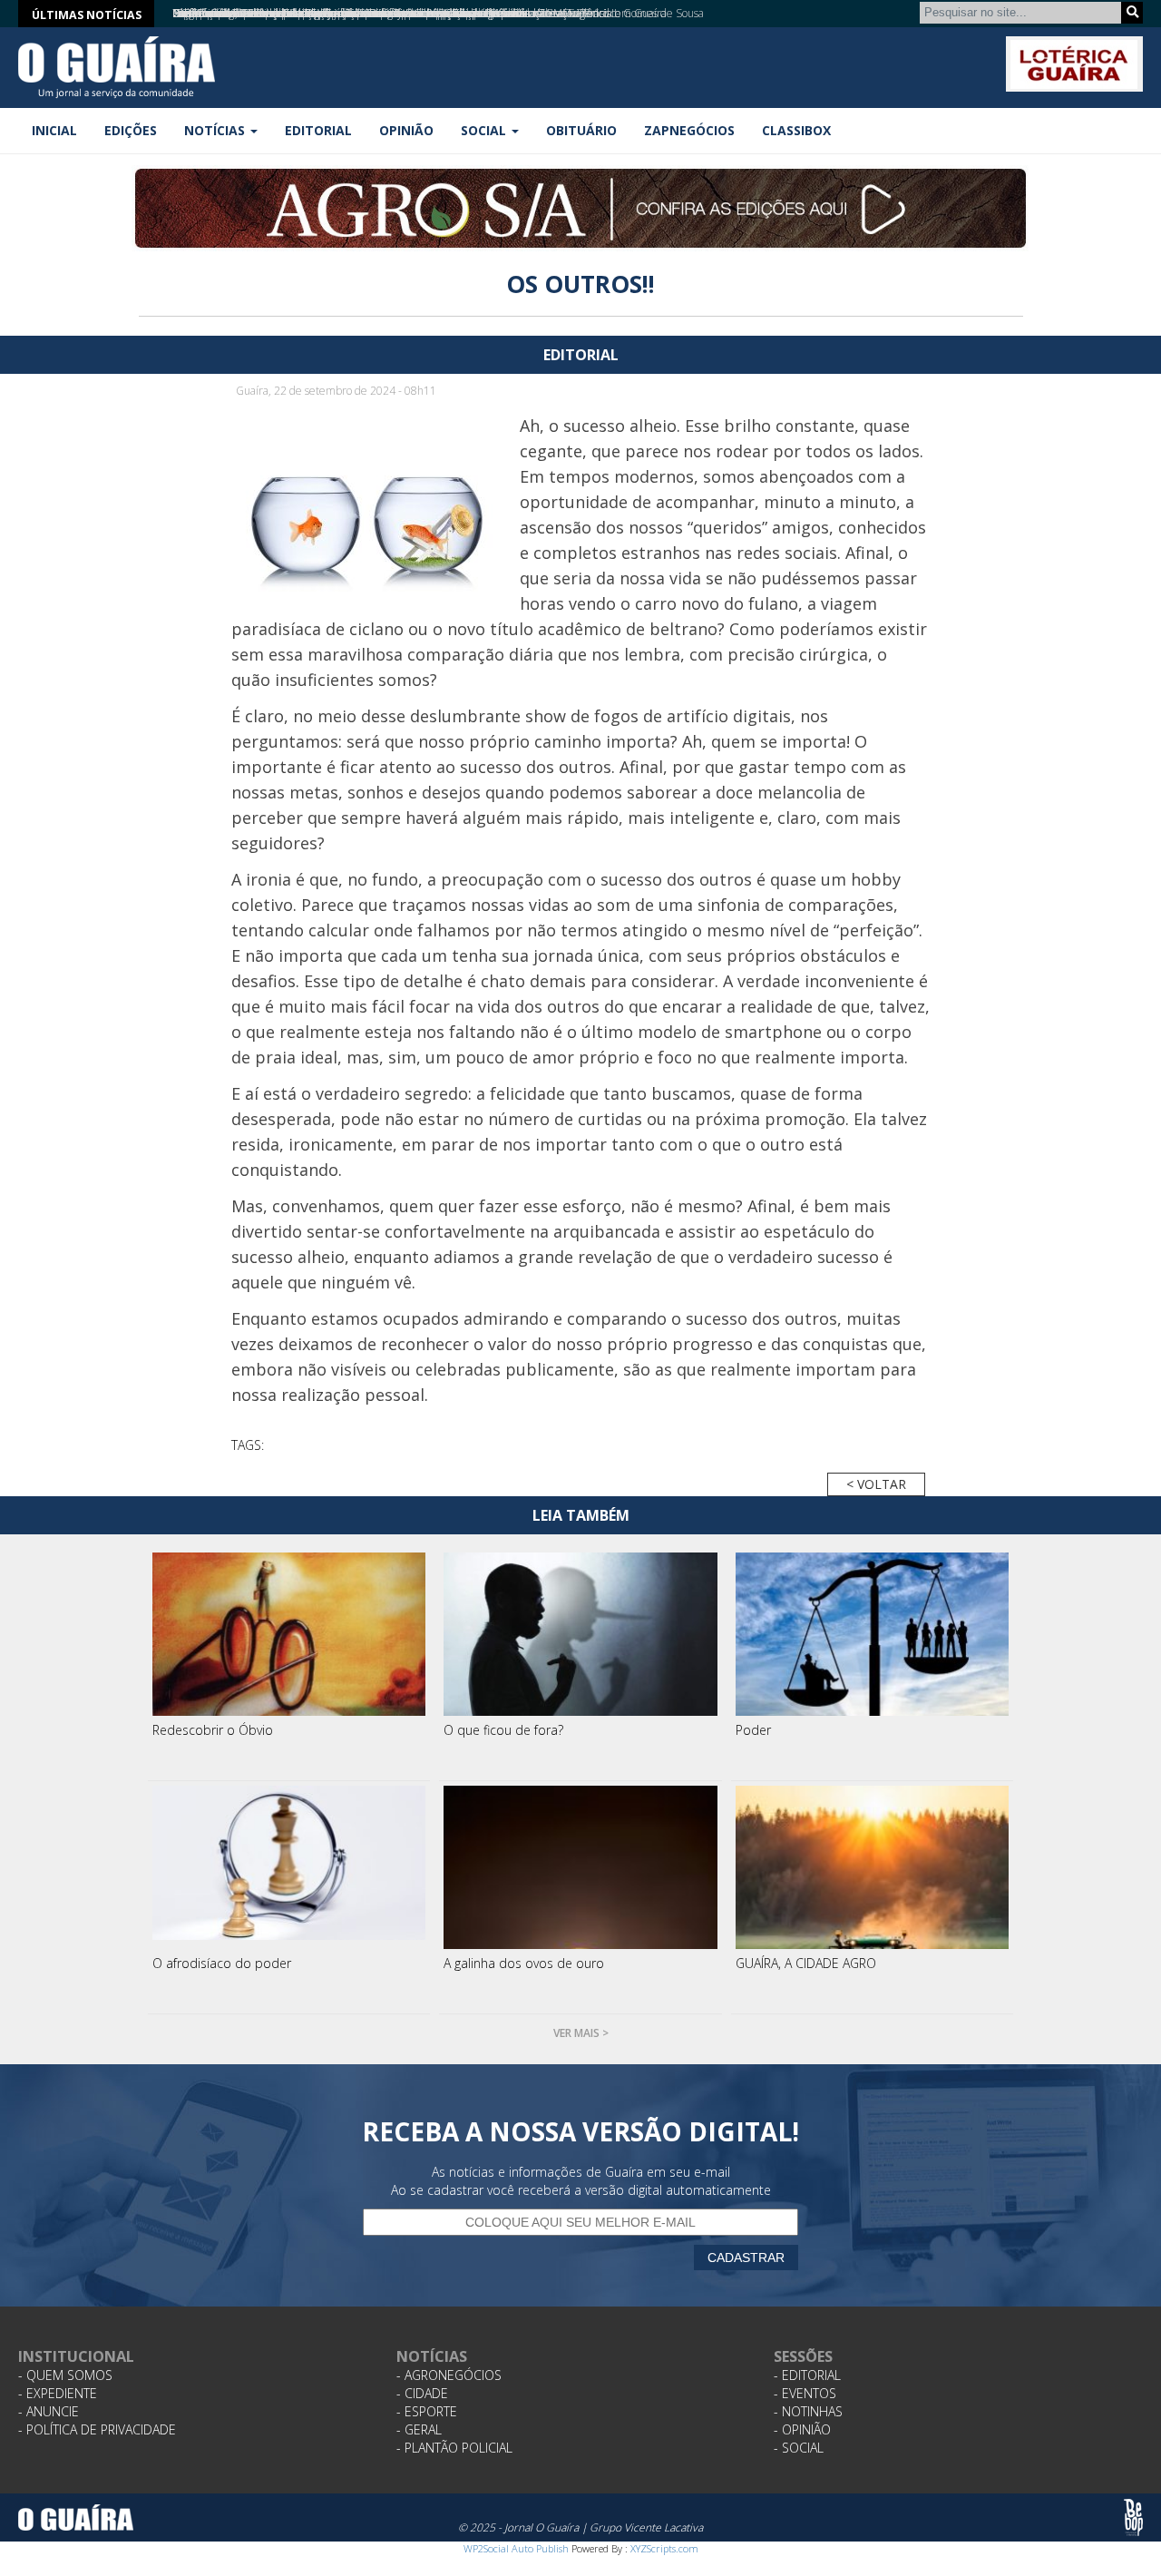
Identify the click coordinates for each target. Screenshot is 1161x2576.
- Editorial (807, 2375)
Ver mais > (581, 2033)
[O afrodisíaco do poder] (289, 1867)
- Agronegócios (449, 2375)
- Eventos (805, 2393)
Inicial (54, 130)
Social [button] (485, 130)
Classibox (796, 130)
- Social (799, 2448)
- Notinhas (808, 2411)
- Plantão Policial (454, 2448)
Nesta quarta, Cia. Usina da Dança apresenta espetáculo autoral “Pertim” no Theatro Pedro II (395, 13)
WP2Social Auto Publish (516, 2548)
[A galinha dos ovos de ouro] (580, 1867)
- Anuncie (49, 2411)
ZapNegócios (689, 130)
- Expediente (58, 2393)
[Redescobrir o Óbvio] (289, 1634)
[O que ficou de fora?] (580, 1634)
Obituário (581, 130)
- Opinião (802, 2429)
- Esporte (427, 2411)
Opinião (406, 130)
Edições (131, 130)
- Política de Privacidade (97, 2429)
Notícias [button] (216, 130)
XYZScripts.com (664, 2548)
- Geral (419, 2429)
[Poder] (873, 1634)
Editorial (318, 130)
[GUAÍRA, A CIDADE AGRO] (873, 1867)
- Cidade (422, 2393)
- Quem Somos (65, 2375)
